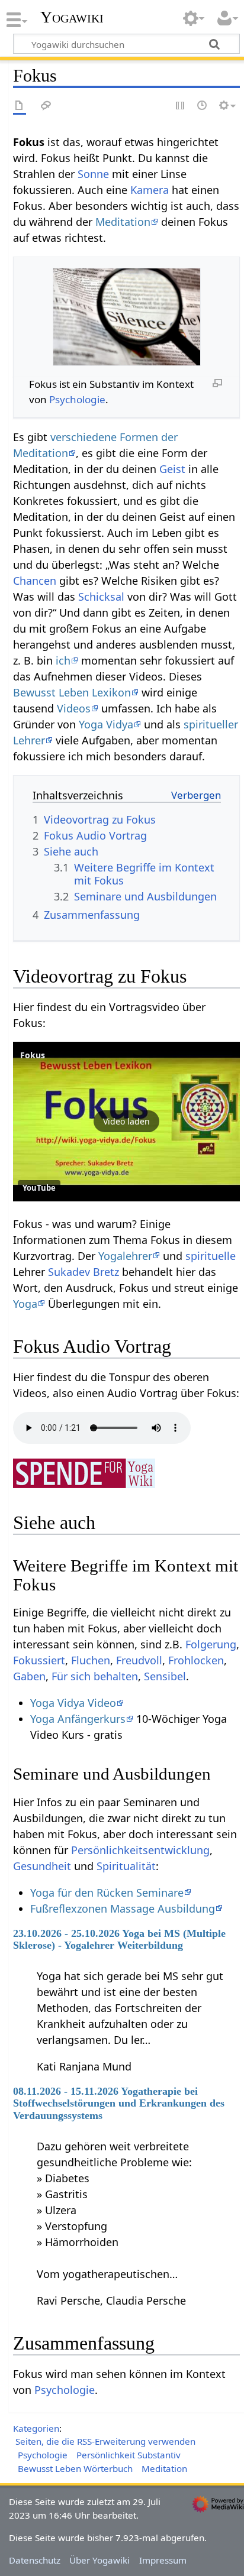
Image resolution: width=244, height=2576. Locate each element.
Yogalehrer (125, 1256)
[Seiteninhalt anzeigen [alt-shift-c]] (20, 106)
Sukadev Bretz (84, 1272)
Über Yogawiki (99, 2560)
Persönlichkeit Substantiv (129, 2455)
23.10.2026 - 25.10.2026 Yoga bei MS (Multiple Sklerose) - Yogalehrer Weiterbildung (119, 1939)
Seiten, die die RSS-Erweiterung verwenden (105, 2441)
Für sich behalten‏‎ (95, 1676)
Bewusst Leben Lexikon (72, 692)
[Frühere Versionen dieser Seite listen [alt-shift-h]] (203, 106)
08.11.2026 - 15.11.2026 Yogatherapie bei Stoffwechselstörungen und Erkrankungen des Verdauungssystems (119, 2103)
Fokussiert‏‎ (39, 1660)
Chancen (35, 581)
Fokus (33, 1055)
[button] (126, 1122)
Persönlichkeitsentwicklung (140, 1850)
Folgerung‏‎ (211, 1644)
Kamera (150, 190)
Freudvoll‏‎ (139, 1660)
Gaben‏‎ (29, 1676)
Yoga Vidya (106, 724)
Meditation (123, 222)
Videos (74, 708)
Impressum (163, 2560)
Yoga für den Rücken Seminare (107, 1893)
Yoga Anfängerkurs (78, 1719)
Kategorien (36, 2428)
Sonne (93, 174)
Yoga (25, 1304)
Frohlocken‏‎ (196, 1660)
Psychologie (77, 399)
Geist (172, 469)
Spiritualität (126, 1866)
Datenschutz (35, 2560)
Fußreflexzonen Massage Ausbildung (123, 1908)
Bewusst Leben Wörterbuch (75, 2468)
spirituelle (211, 1256)
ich (63, 660)
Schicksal (101, 597)
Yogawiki (72, 17)
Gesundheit (42, 1866)
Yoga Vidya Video (73, 1703)
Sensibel (165, 1676)
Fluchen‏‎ (91, 1660)
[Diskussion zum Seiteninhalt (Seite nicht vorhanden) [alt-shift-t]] (46, 106)
